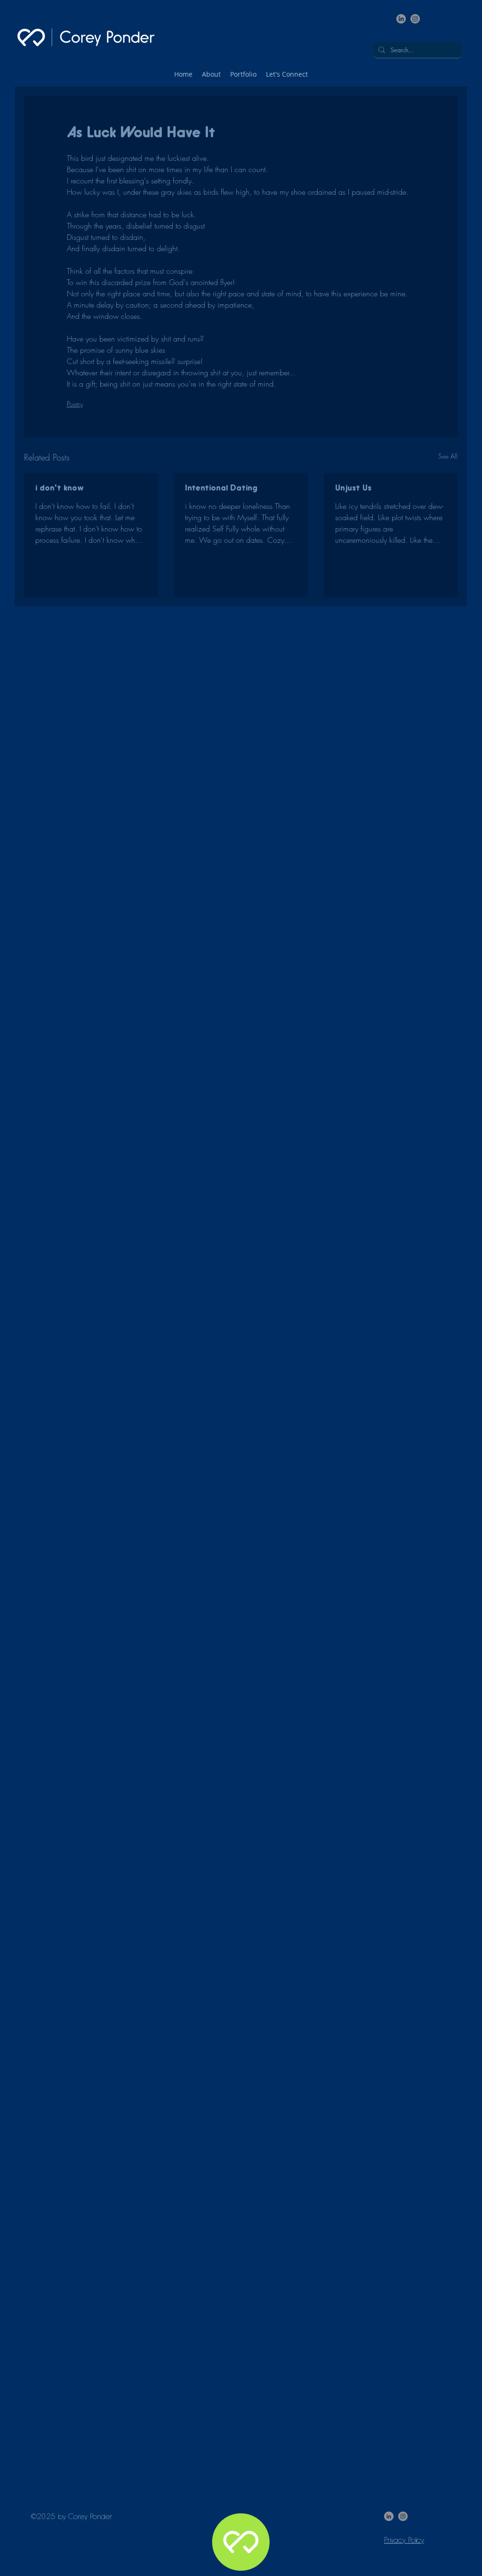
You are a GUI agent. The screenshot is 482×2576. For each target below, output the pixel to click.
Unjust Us (353, 489)
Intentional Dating (221, 489)
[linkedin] (401, 19)
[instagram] (415, 19)
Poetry (75, 404)
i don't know (60, 489)
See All (448, 456)
